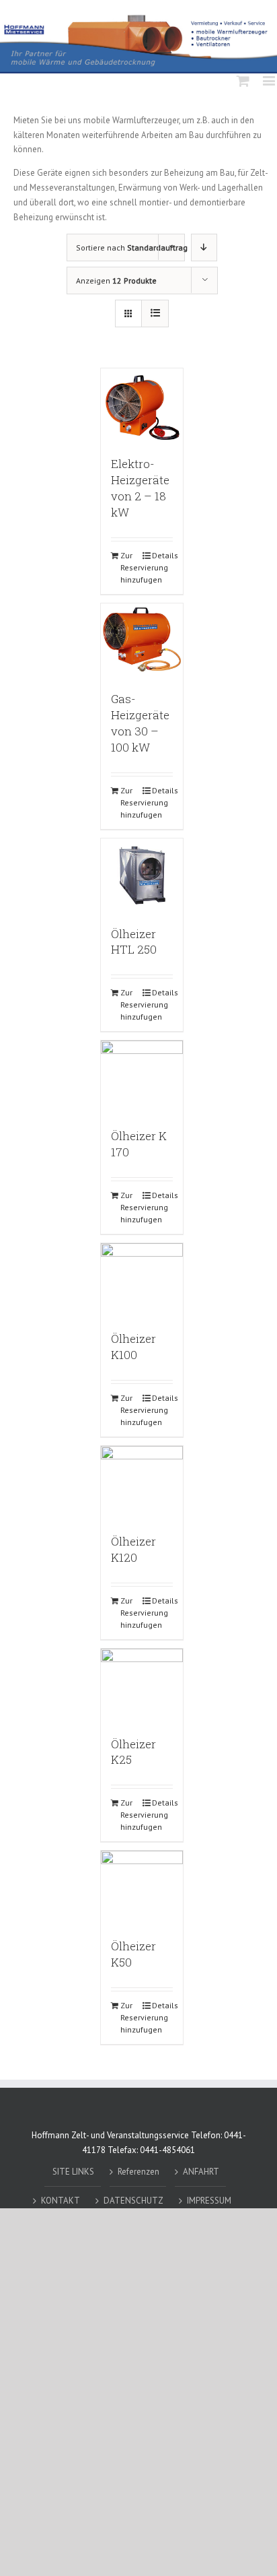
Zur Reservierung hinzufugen (131, 567)
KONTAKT (61, 2201)
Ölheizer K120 (133, 1549)
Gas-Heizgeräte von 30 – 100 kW (140, 723)
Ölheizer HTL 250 (134, 942)
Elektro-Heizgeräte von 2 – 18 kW (140, 488)
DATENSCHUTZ (133, 2201)
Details (162, 555)
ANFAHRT (201, 2172)
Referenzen (138, 2172)
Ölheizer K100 (133, 1347)
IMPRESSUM (209, 2201)
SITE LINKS (73, 2172)
